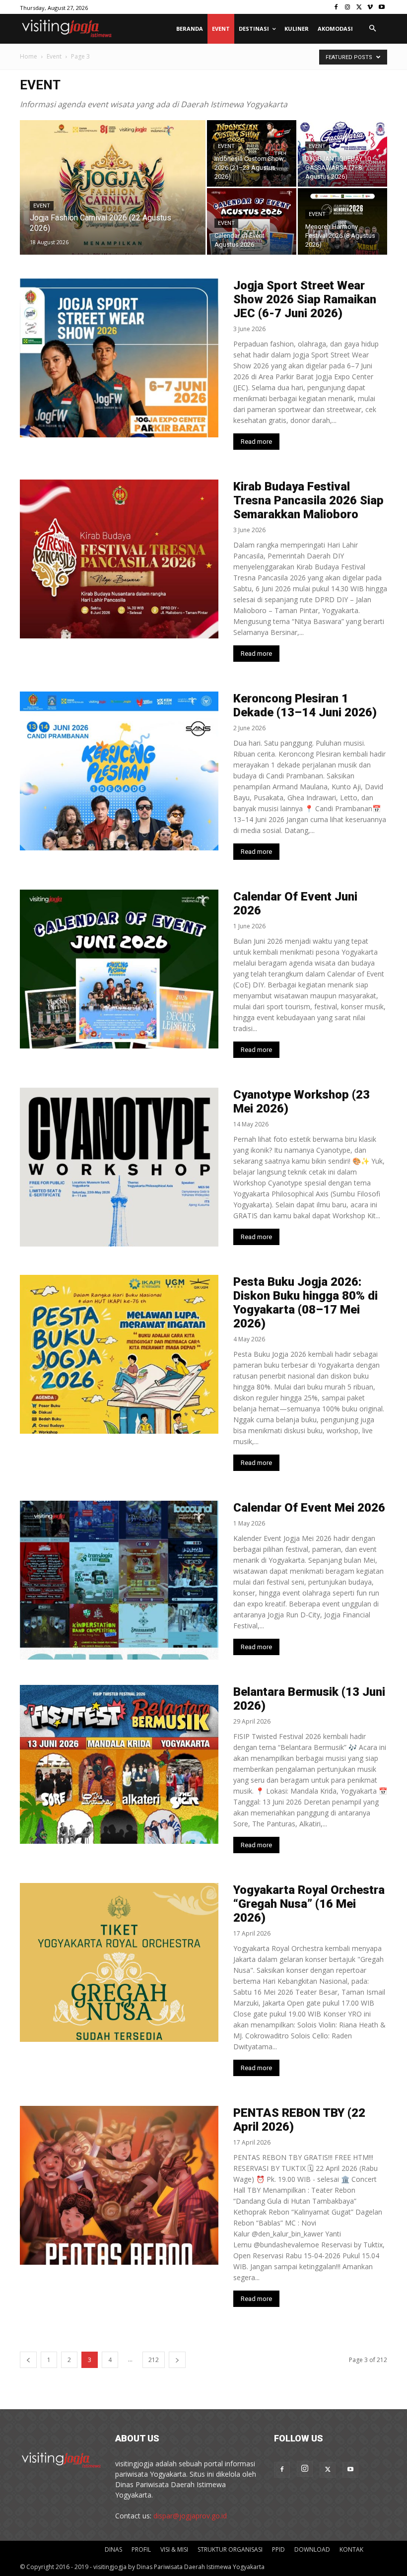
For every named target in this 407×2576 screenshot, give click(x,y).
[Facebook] (336, 7)
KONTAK (351, 2549)
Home (29, 56)
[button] (372, 29)
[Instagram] (348, 7)
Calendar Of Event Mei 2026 (309, 1508)
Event (54, 56)
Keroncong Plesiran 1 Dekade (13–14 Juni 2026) (305, 705)
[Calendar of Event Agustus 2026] (252, 221)
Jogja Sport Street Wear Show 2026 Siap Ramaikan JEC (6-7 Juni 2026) (305, 299)
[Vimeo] (370, 7)
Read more (256, 442)
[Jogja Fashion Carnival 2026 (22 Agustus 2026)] (113, 201)
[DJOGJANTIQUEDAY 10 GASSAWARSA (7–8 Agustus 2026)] (342, 153)
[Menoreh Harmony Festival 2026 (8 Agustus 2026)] (342, 221)
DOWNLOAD (312, 2549)
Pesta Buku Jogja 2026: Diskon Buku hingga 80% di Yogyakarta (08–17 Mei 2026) (305, 1303)
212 (154, 2360)
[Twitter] (359, 7)
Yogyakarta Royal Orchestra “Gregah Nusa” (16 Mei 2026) (309, 1904)
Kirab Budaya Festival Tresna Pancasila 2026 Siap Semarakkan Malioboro (308, 500)
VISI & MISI (174, 2549)
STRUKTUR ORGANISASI (230, 2549)
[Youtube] (381, 7)
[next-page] (177, 2360)
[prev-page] (28, 2360)
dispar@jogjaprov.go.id (190, 2516)
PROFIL (141, 2549)
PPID (278, 2549)
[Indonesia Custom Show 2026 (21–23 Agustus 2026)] (252, 153)
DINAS (113, 2549)
